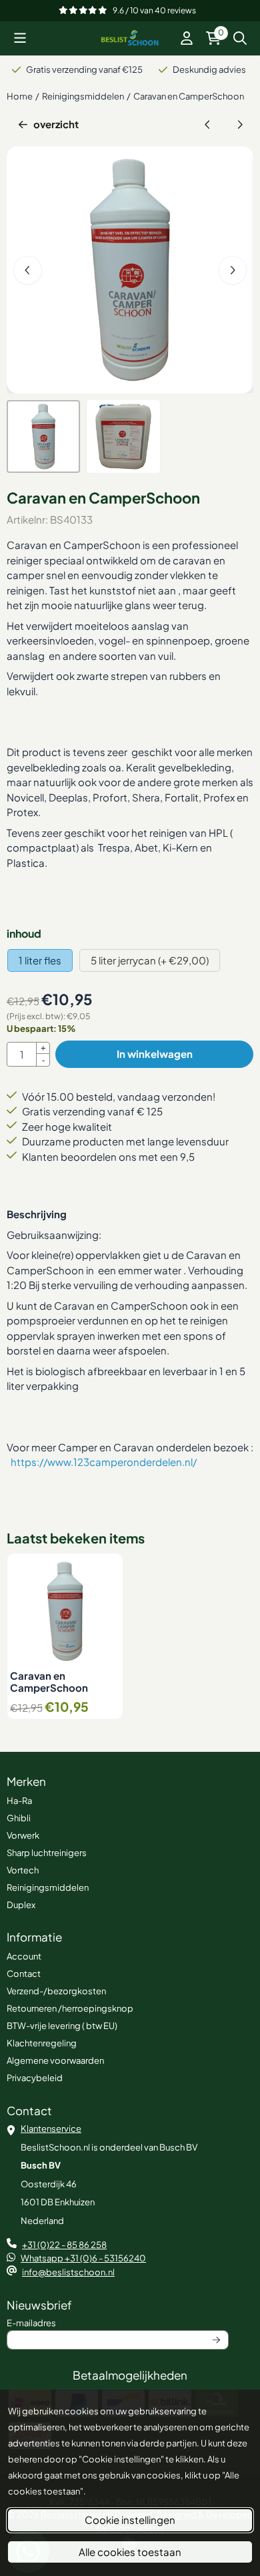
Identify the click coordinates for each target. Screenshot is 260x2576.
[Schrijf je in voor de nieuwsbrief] (217, 2340)
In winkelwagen (155, 1054)
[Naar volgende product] (240, 125)
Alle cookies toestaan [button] (130, 2552)
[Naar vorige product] (208, 125)
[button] (20, 38)
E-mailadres (112, 2323)
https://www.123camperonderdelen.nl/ (104, 1462)
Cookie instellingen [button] (130, 2520)
